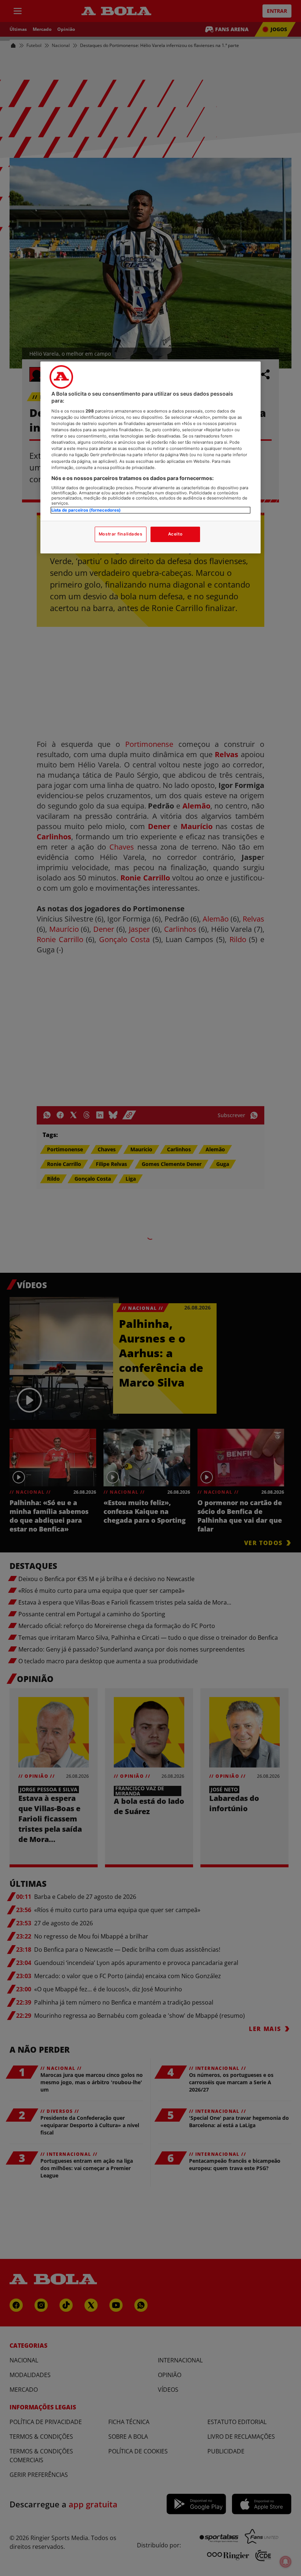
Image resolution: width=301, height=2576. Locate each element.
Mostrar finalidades (121, 534)
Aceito (175, 534)
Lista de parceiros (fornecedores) (86, 510)
